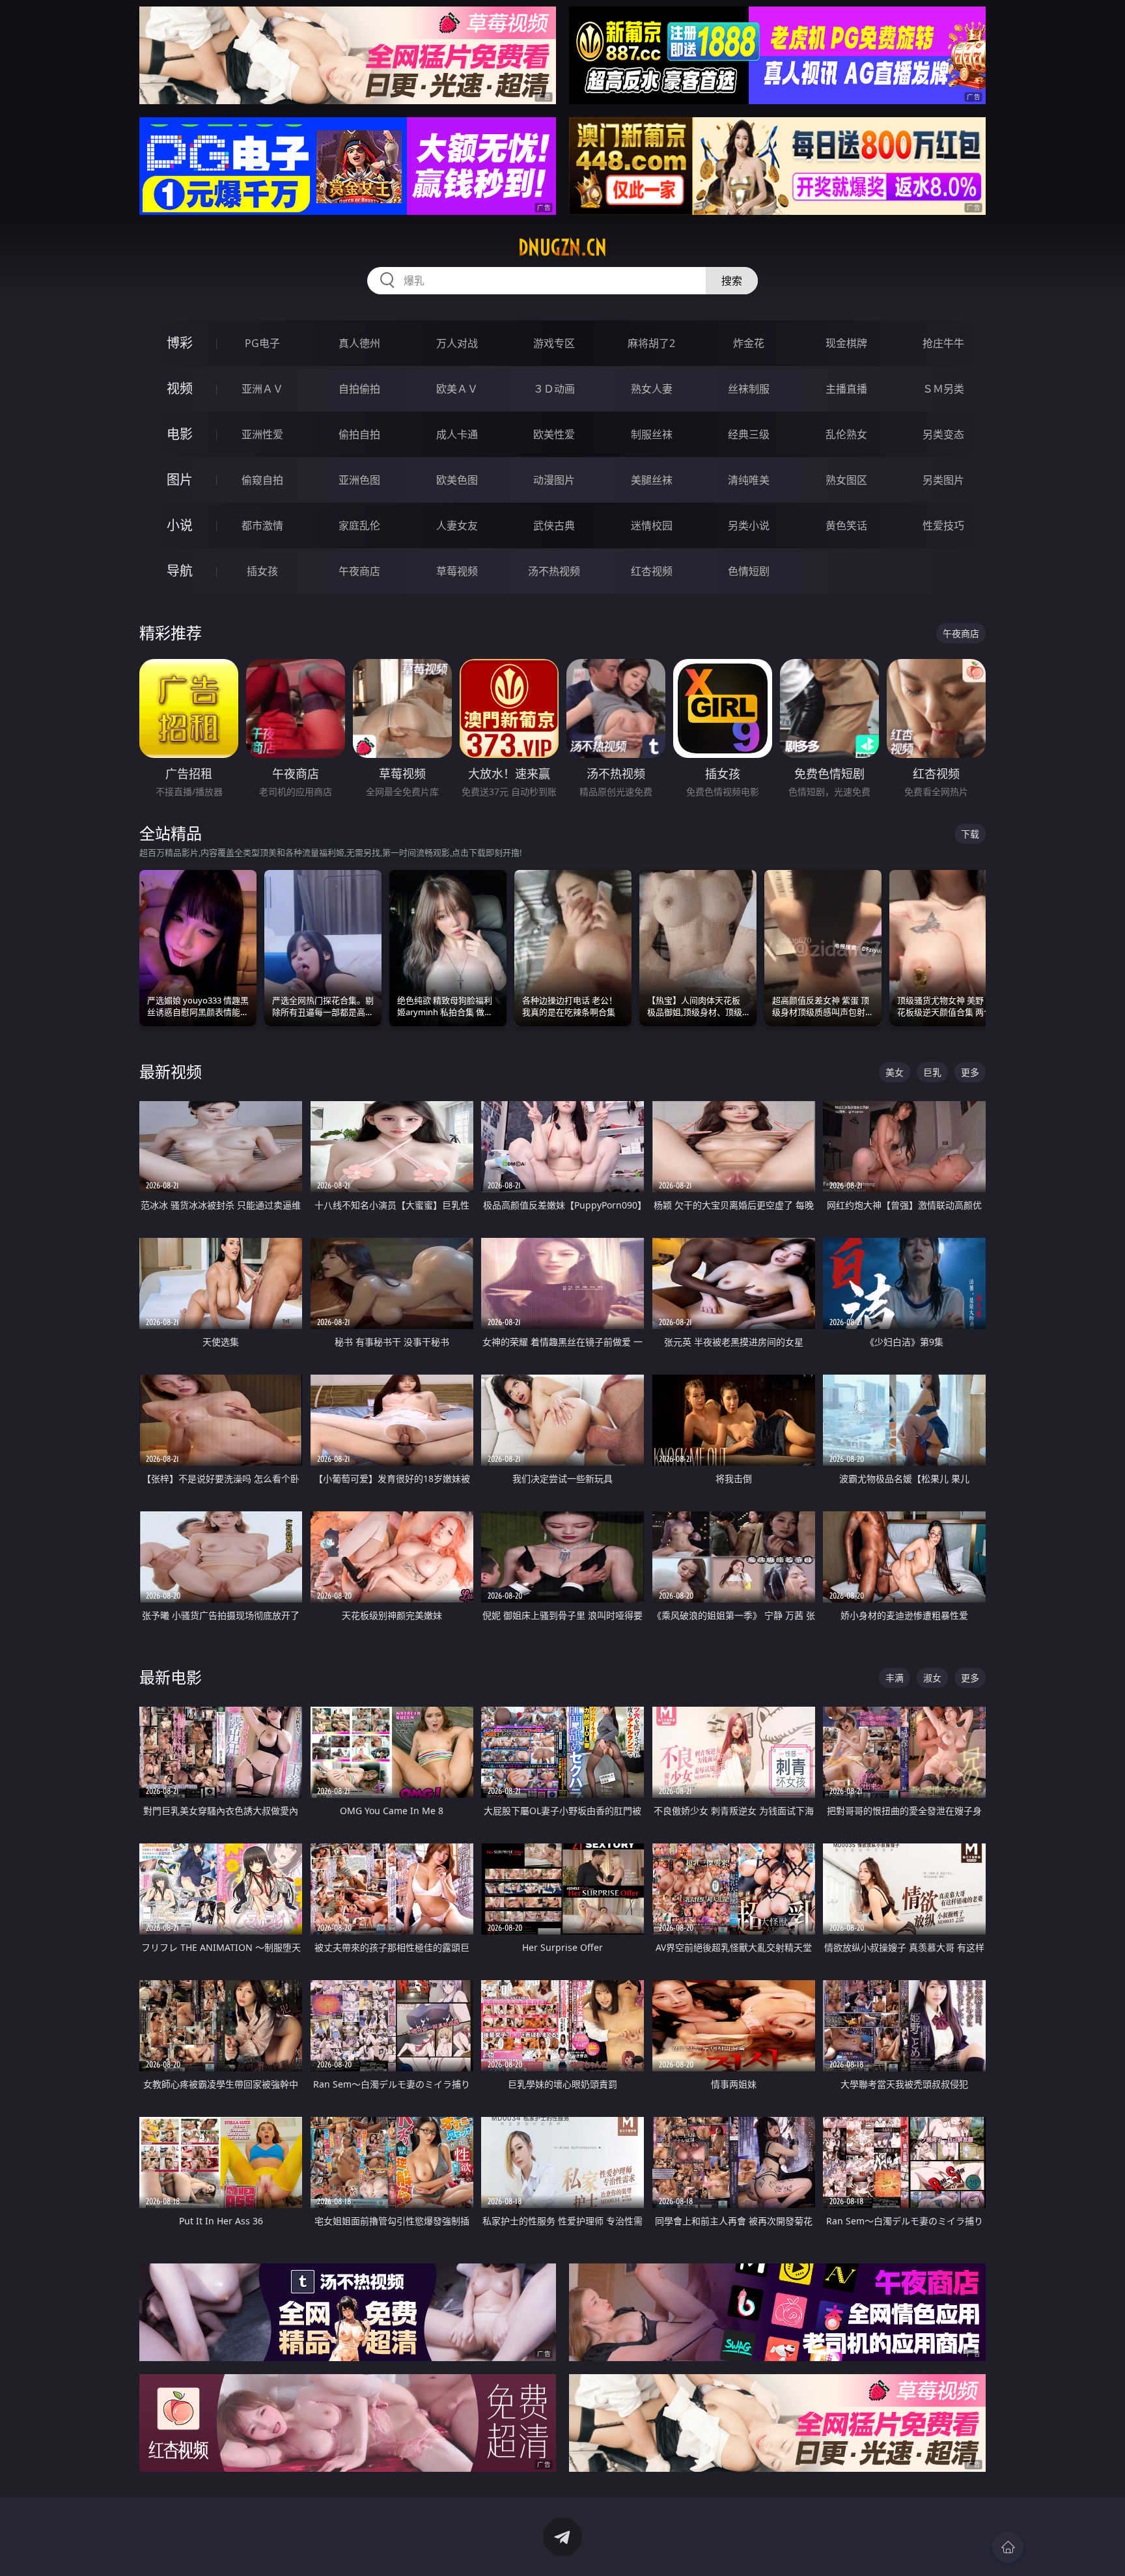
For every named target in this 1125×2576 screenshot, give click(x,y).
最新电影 (171, 1677)
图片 (180, 480)
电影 (180, 434)
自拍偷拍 (359, 389)
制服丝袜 (652, 434)
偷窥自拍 (262, 480)
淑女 (932, 1678)
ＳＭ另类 (943, 389)
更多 (970, 1072)
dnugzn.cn (562, 247)
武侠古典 (554, 525)
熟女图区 (846, 480)
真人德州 (359, 343)
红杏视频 (652, 571)
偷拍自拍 (359, 434)
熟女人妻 (652, 389)
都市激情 (262, 525)
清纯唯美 (749, 480)
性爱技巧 (943, 525)
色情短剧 (749, 571)
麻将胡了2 (651, 343)
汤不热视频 (554, 571)
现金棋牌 (846, 343)
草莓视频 (457, 571)
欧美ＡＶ (457, 389)
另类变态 (943, 434)
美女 (895, 1072)
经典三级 (749, 434)
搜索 (732, 281)
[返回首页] (1008, 2547)
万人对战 (457, 343)
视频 (180, 388)
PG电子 (262, 343)
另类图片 (943, 480)
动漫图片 (554, 480)
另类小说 (749, 525)
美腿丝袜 (652, 480)
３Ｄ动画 (554, 389)
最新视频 (171, 1071)
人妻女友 (457, 525)
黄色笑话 (846, 525)
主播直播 (846, 389)
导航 (180, 571)
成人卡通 (457, 434)
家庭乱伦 (359, 525)
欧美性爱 (554, 434)
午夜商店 (359, 571)
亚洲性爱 (262, 434)
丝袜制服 (749, 389)
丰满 (895, 1678)
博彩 (180, 343)
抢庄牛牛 (943, 343)
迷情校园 (652, 525)
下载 (970, 834)
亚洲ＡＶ (262, 389)
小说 (180, 525)
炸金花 (749, 343)
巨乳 (932, 1072)
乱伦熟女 (846, 434)
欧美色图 (457, 480)
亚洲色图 (359, 480)
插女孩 (262, 571)
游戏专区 (554, 343)
